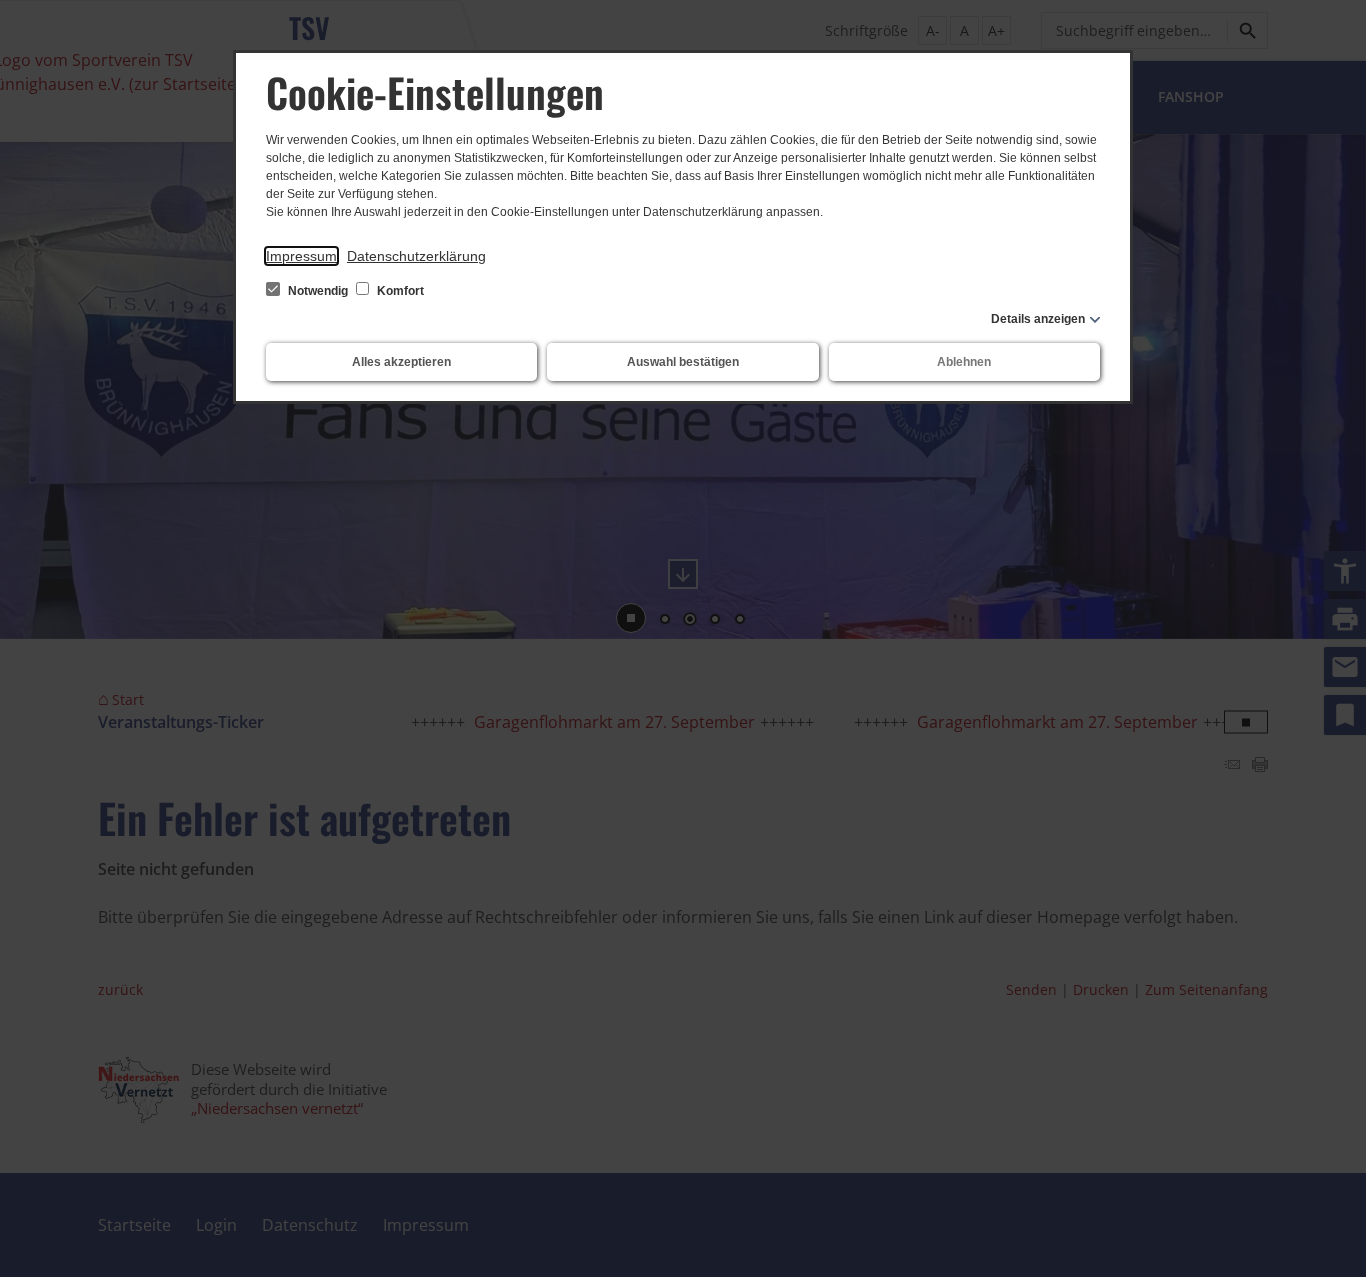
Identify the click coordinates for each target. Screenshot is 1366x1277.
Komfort (399, 291)
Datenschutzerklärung (416, 256)
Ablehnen (964, 362)
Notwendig (318, 291)
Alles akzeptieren (401, 362)
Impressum (301, 256)
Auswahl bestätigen (683, 362)
